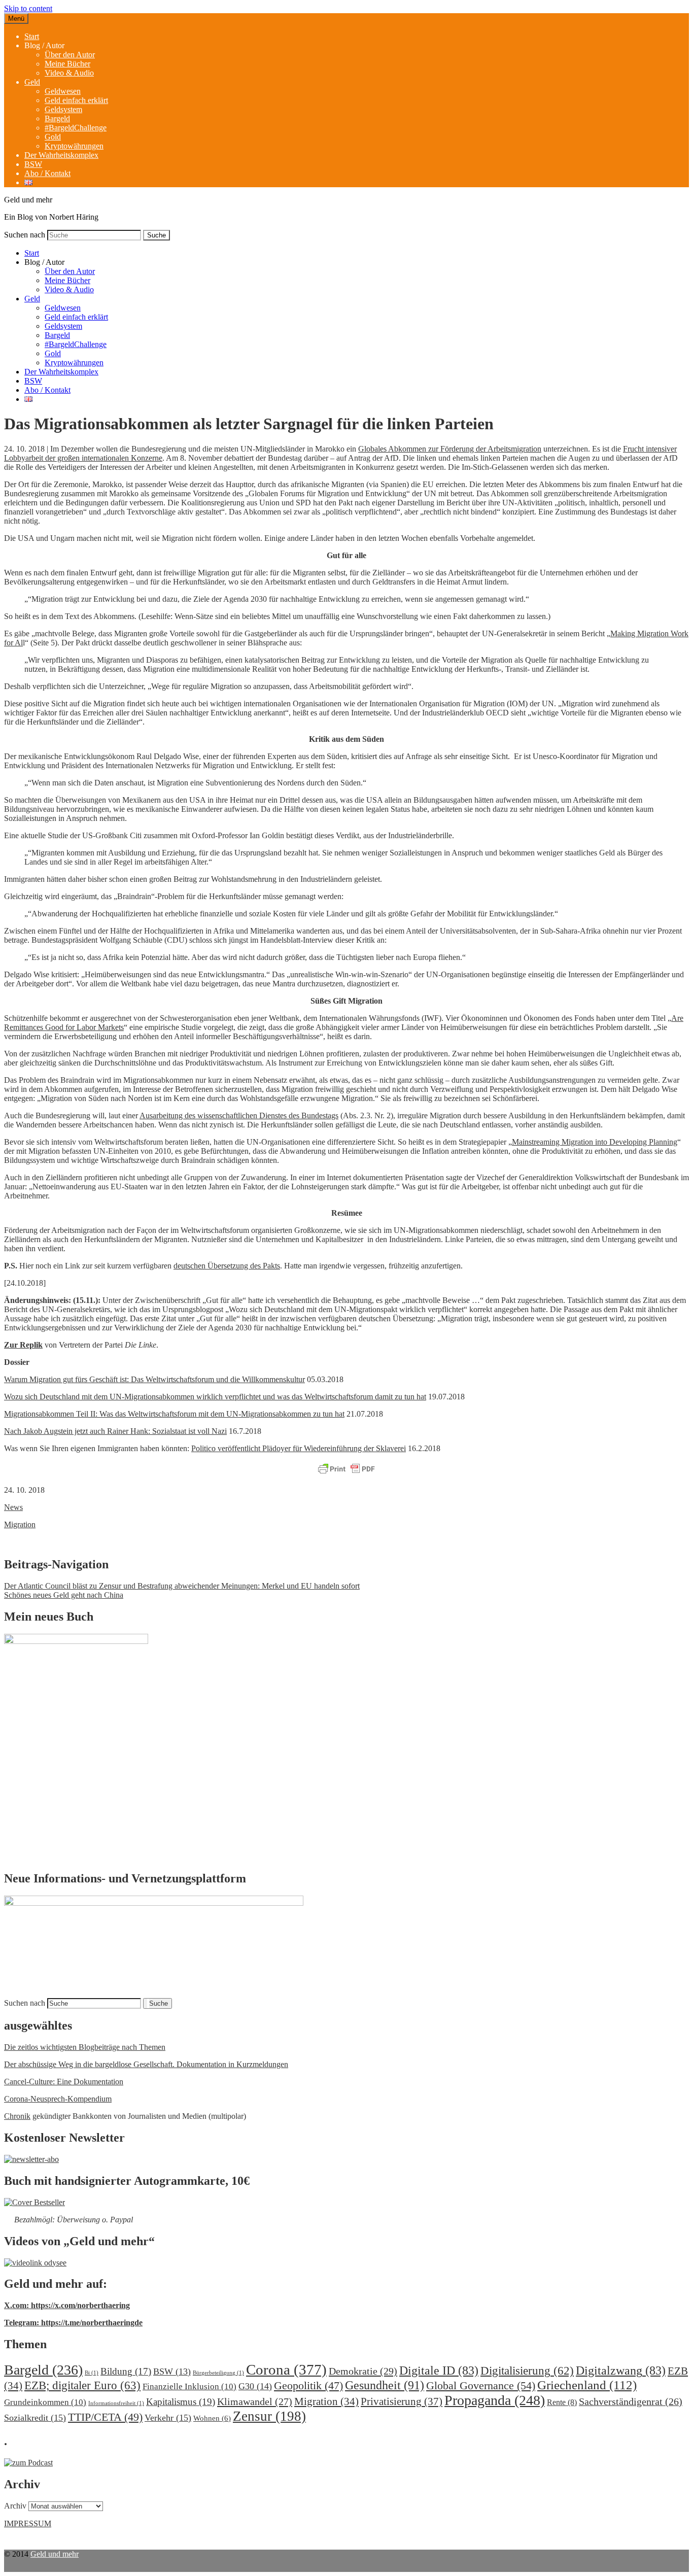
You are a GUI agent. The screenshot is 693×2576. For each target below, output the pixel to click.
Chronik (17, 2116)
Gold (53, 137)
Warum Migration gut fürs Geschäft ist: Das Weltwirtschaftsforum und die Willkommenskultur (154, 1379)
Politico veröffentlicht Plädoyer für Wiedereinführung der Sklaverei (299, 1448)
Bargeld (57, 118)
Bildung (126, 2371)
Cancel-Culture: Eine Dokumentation (64, 2082)
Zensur (269, 2416)
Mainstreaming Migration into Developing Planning (595, 1142)
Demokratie (363, 2371)
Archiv (15, 2506)
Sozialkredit (35, 2418)
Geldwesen (63, 91)
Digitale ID (439, 2371)
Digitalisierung (527, 2371)
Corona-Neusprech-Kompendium (58, 2099)
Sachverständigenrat (631, 2401)
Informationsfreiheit (116, 2403)
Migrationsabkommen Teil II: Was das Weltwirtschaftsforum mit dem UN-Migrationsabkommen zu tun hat (174, 1414)
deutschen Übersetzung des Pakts (227, 1266)
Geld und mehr (55, 2554)
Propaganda (495, 2400)
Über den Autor (70, 55)
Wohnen (212, 2418)
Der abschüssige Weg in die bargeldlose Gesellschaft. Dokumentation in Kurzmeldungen (146, 2064)
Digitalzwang (621, 2371)
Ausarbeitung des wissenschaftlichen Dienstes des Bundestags (239, 1115)
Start (32, 36)
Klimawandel (255, 2401)
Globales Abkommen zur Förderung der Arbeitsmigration (450, 449)
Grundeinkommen (45, 2402)
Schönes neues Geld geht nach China (64, 1595)
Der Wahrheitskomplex (61, 155)
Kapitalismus (181, 2402)
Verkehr (168, 2418)
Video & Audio (69, 73)
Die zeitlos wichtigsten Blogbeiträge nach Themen (85, 2047)
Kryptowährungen (74, 146)
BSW (33, 164)
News (13, 1507)
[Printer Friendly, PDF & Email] (346, 1469)
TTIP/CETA (105, 2417)
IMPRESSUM (28, 2523)
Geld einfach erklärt (76, 100)
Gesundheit (385, 2385)
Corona (286, 2369)
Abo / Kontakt (47, 173)
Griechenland (587, 2385)
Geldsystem (63, 109)
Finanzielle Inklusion (189, 2386)
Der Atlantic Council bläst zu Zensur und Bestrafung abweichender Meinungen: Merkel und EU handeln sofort (182, 1586)
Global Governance (481, 2385)
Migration (20, 1524)
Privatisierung (402, 2401)
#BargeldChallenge (76, 128)
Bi (92, 2373)
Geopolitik (308, 2385)
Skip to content (28, 8)
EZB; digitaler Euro (82, 2385)
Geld (32, 82)
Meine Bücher (67, 64)
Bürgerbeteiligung (218, 2373)
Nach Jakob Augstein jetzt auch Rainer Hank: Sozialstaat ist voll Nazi (115, 1431)
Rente (562, 2402)
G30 (255, 2386)
